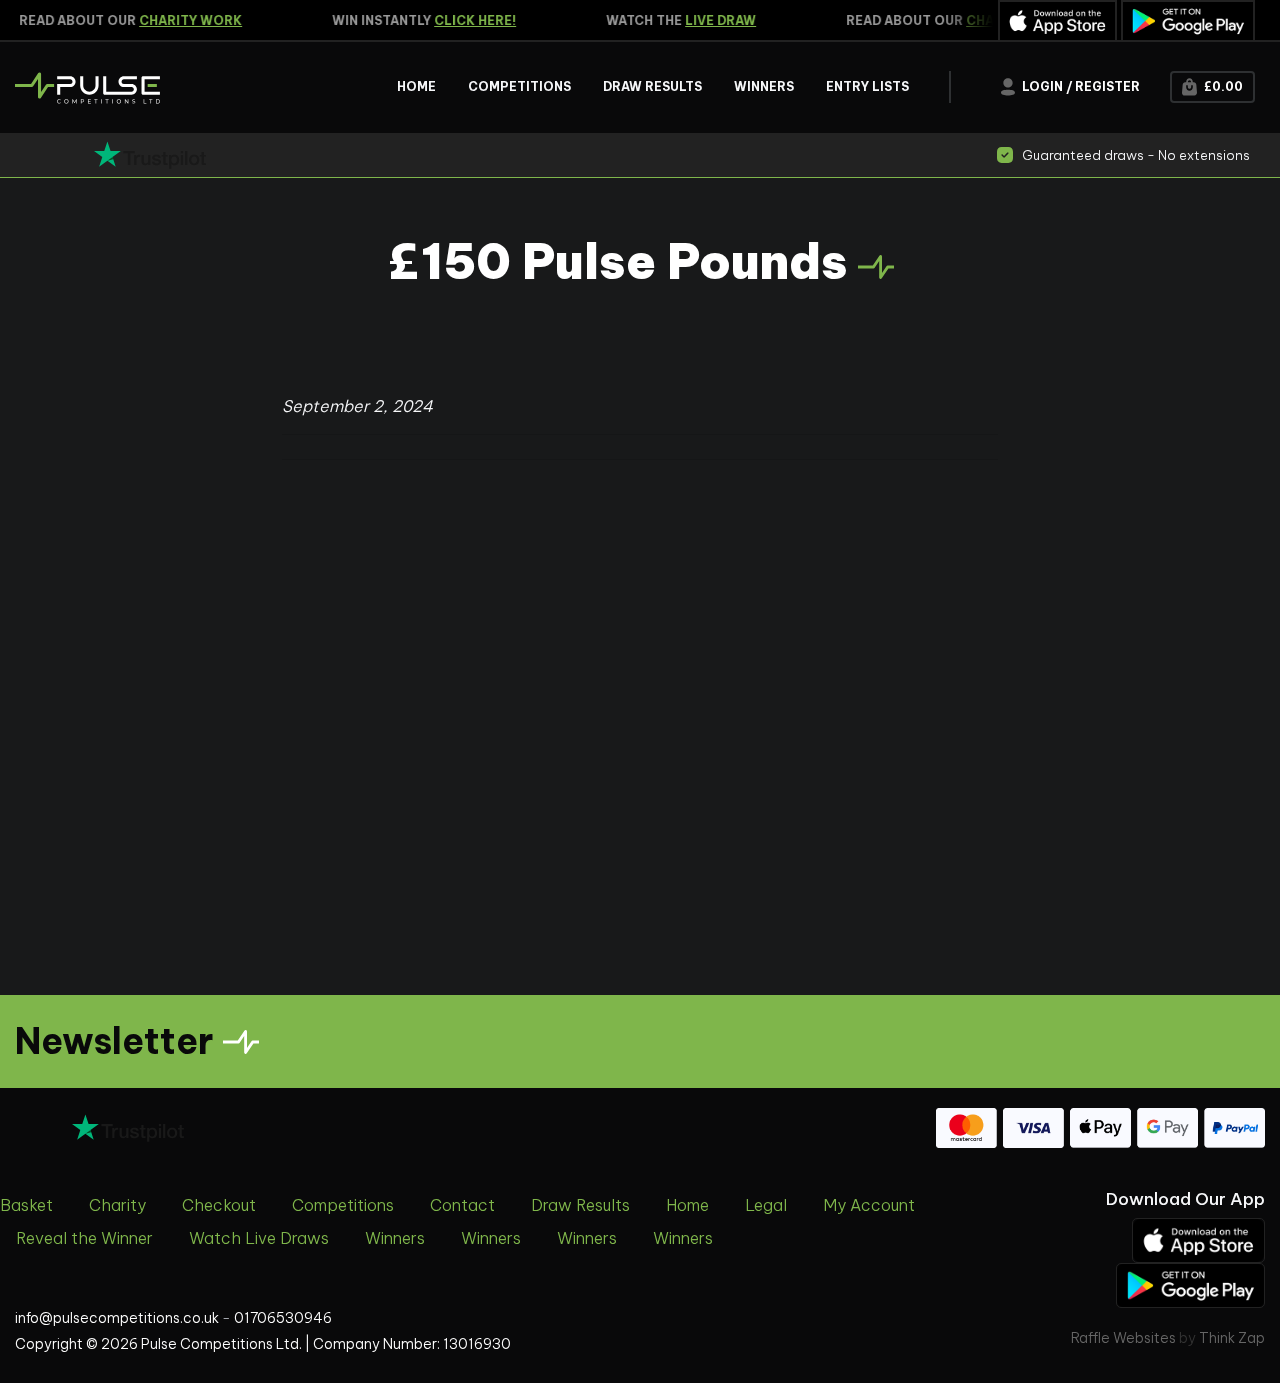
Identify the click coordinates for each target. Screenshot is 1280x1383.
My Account (869, 1205)
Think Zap (1232, 1338)
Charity (117, 1205)
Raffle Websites (1123, 1338)
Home (687, 1205)
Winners (395, 1238)
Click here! (468, 20)
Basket (26, 1205)
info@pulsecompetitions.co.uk (117, 1318)
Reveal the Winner (84, 1238)
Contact (462, 1205)
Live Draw (713, 20)
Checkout (219, 1205)
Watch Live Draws (259, 1238)
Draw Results (580, 1205)
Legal (766, 1205)
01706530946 (283, 1318)
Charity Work (183, 20)
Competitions (343, 1205)
